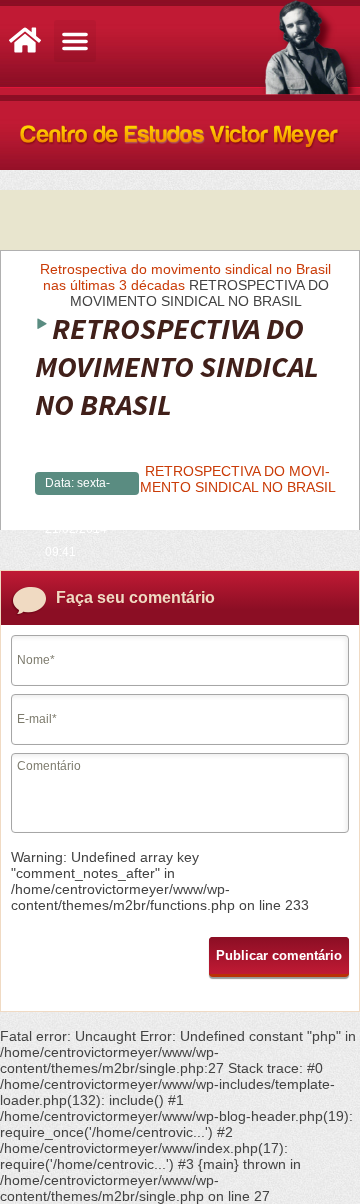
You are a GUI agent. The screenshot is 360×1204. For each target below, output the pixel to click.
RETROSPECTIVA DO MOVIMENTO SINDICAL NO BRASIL (238, 479)
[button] (75, 41)
